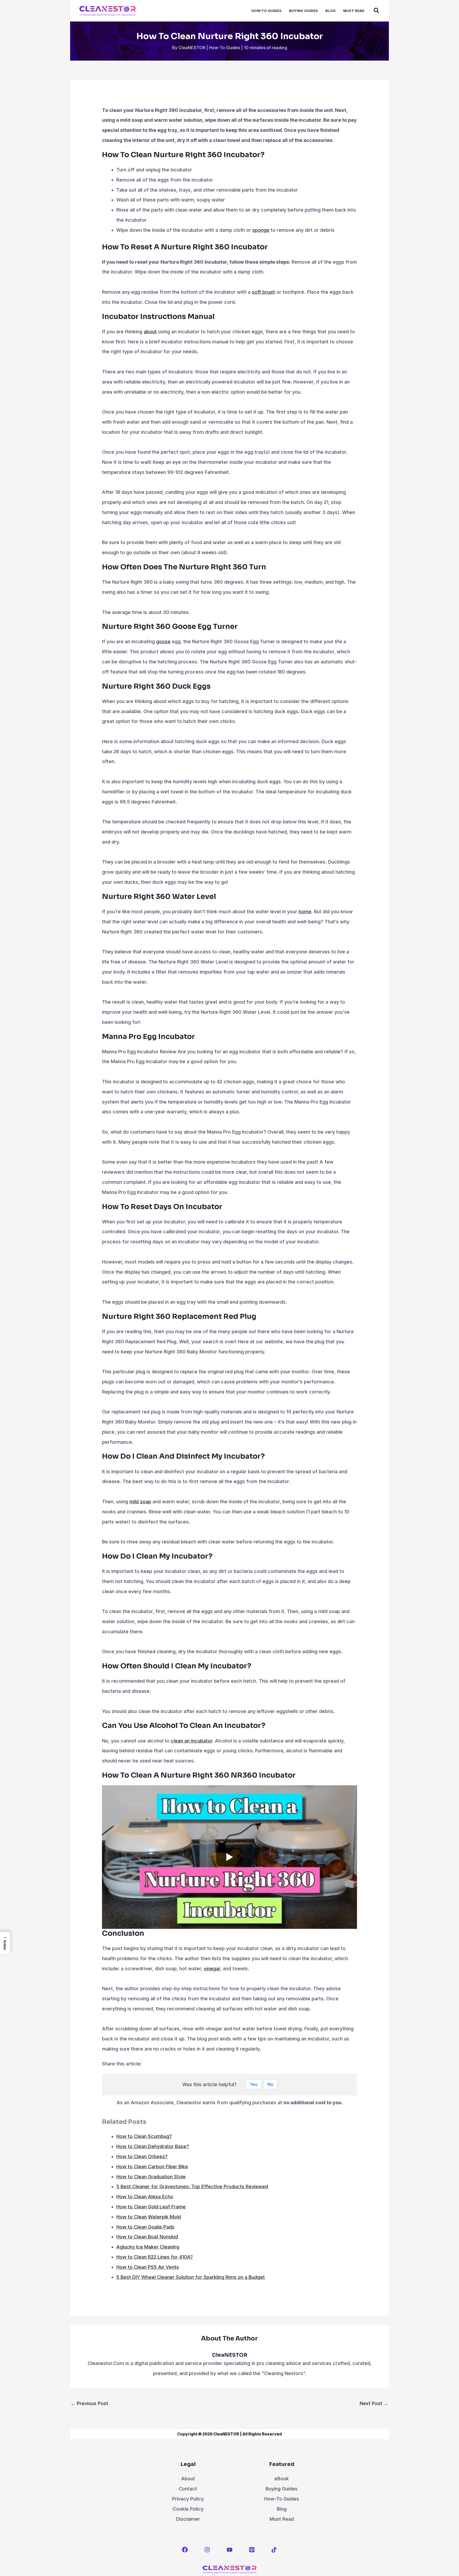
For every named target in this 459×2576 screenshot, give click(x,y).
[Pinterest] (252, 2550)
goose (163, 641)
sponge (261, 230)
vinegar (212, 1969)
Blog (282, 2509)
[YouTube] (229, 2550)
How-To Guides (225, 48)
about (150, 332)
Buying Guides (282, 2489)
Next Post (374, 2403)
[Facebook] (185, 2550)
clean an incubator (192, 1741)
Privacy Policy (188, 2499)
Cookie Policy (188, 2509)
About (188, 2479)
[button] (377, 11)
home (305, 912)
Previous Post (89, 2403)
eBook (282, 2479)
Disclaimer (188, 2519)
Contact (188, 2489)
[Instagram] (207, 2550)
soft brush (263, 292)
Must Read (282, 2519)
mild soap (140, 1502)
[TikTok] (274, 2550)
